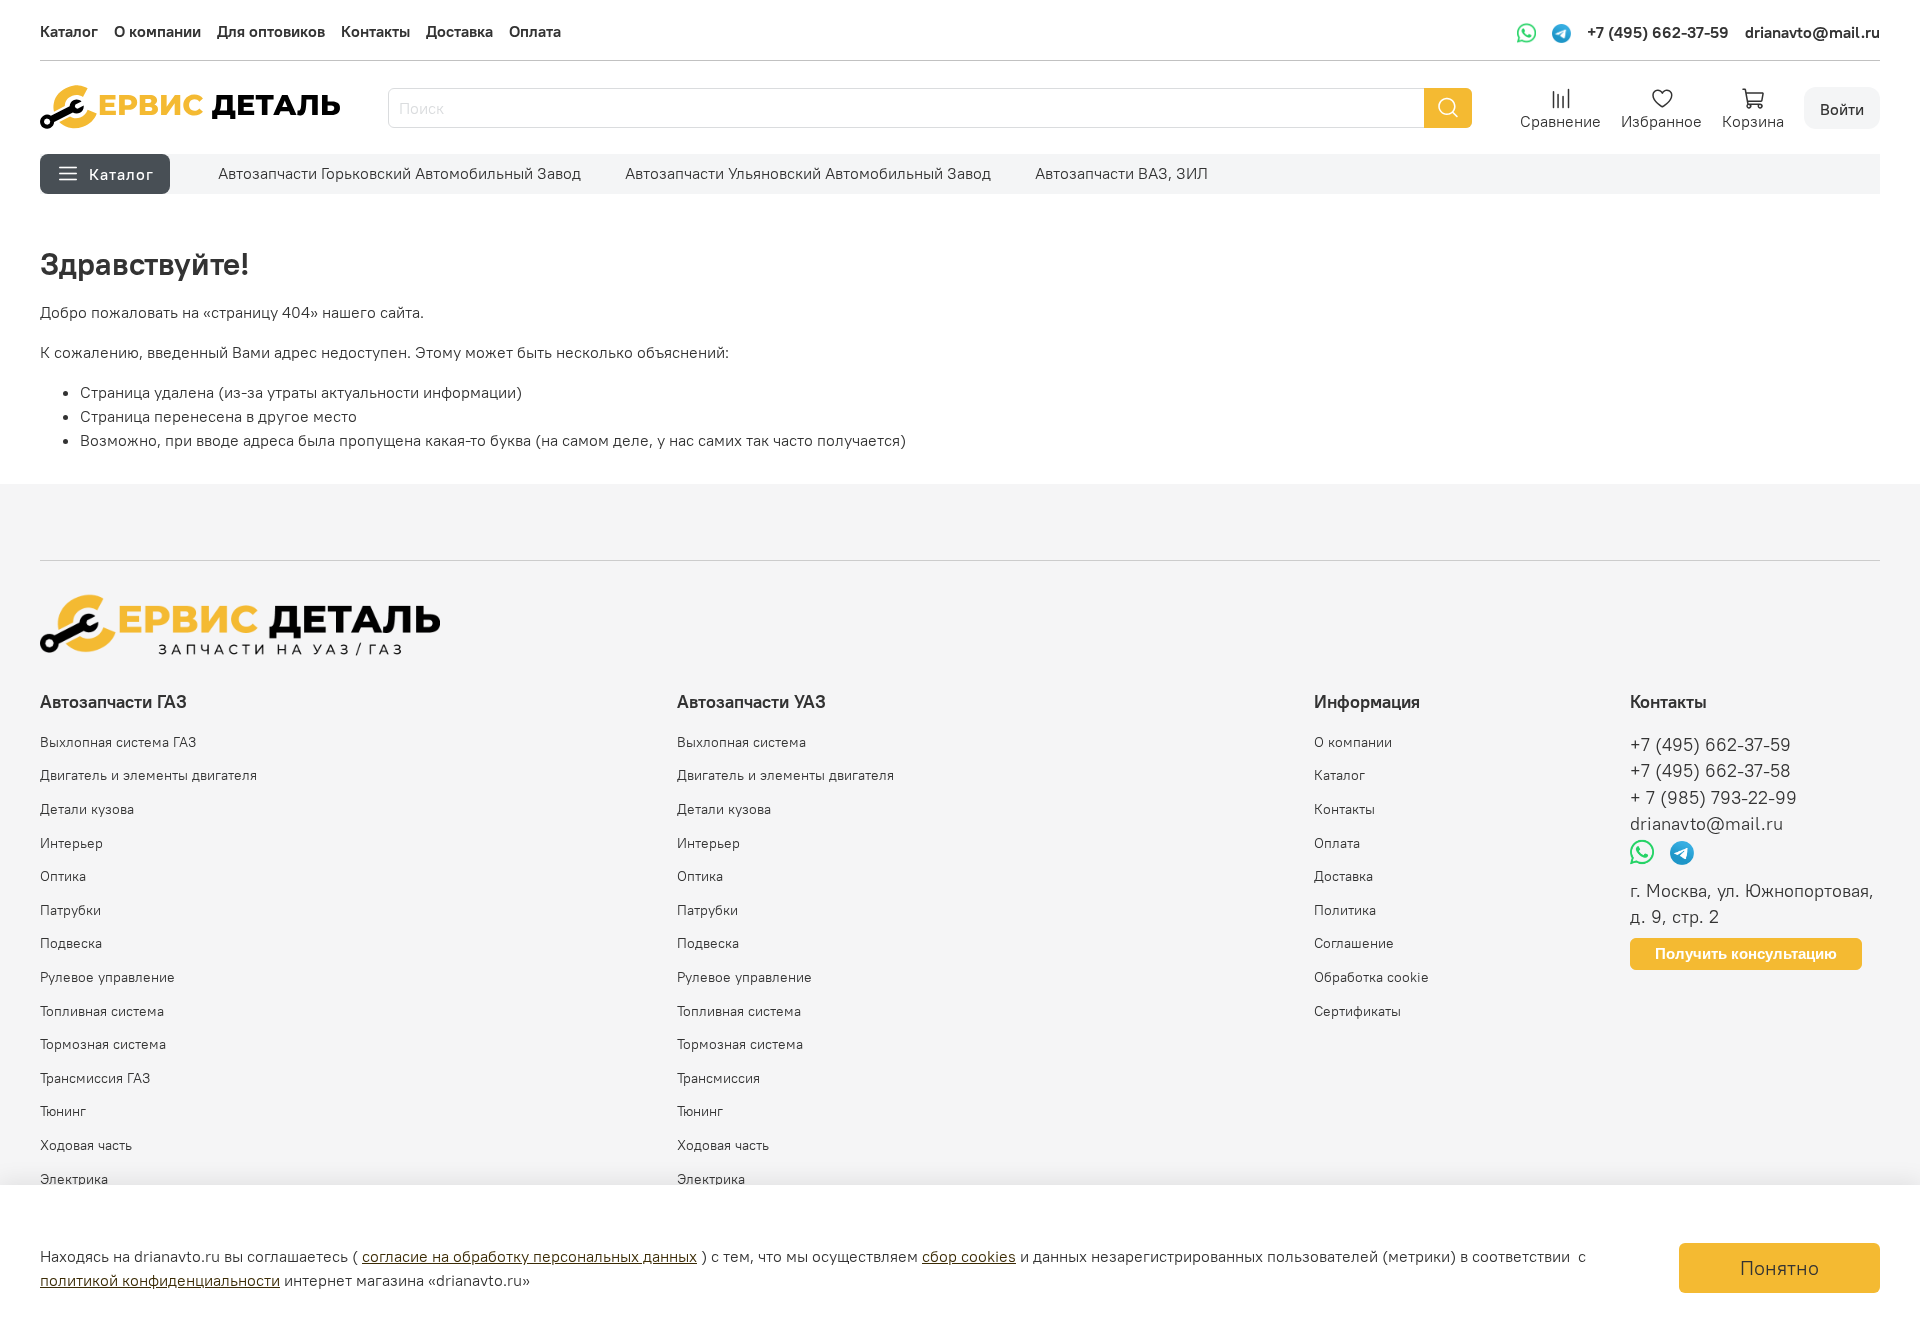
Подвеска (71, 943)
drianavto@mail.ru (1812, 32)
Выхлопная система (741, 742)
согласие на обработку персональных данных (529, 1256)
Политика (1345, 910)
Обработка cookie (1371, 977)
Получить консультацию (1746, 953)
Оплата (535, 31)
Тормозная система (103, 1044)
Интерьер (71, 843)
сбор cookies (969, 1256)
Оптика (63, 876)
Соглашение (1354, 943)
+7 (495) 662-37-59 (1658, 32)
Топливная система (102, 1011)
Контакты (375, 31)
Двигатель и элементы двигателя (148, 775)
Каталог (69, 31)
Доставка (459, 31)
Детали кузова (87, 809)
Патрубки (70, 910)
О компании (157, 31)
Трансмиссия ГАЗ (95, 1078)
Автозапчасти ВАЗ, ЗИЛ (1121, 173)
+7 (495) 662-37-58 (1710, 771)
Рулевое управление (107, 977)
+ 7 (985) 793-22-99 (1713, 798)
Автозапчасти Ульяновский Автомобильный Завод (808, 173)
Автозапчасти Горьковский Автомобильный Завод (399, 173)
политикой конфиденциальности (160, 1280)
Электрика (74, 1179)
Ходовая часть (86, 1145)
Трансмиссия (718, 1078)
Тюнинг (63, 1111)
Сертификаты (1357, 1011)
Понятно (1779, 1267)
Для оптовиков (271, 31)
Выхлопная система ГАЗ (118, 742)
